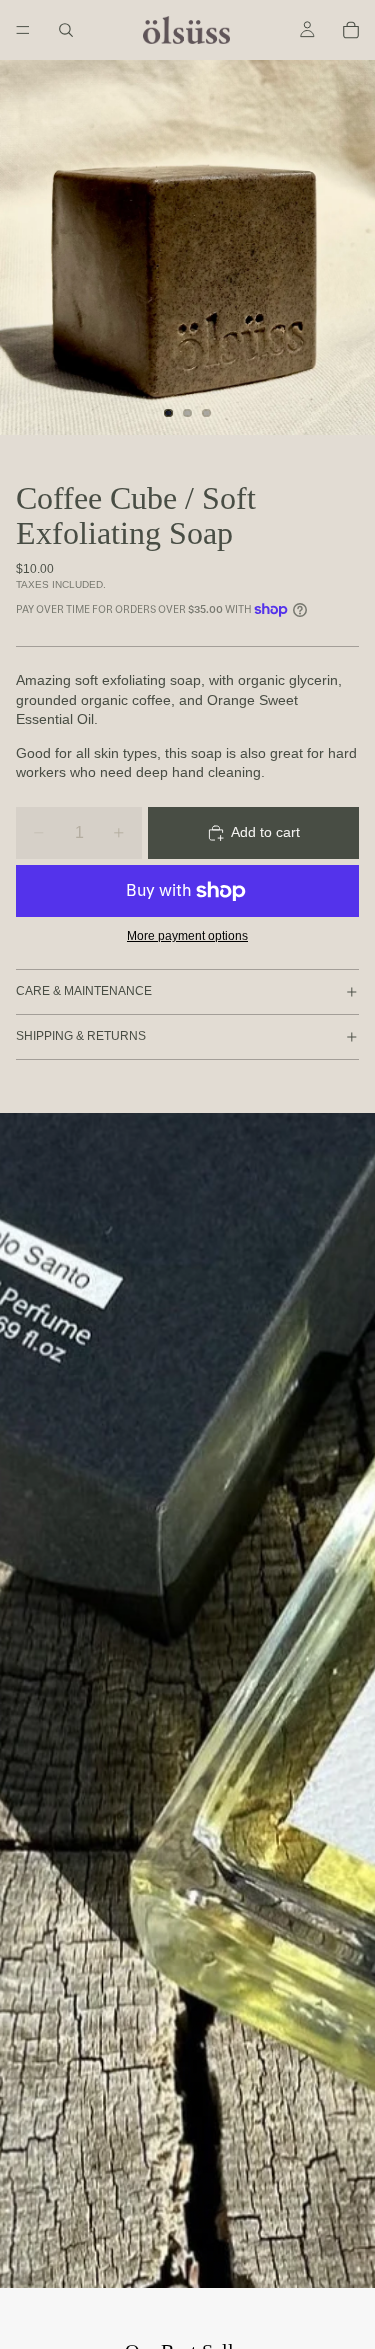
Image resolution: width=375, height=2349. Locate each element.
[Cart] (351, 30)
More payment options (187, 935)
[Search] (66, 30)
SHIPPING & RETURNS (81, 1036)
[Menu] (23, 30)
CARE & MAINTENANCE (84, 991)
